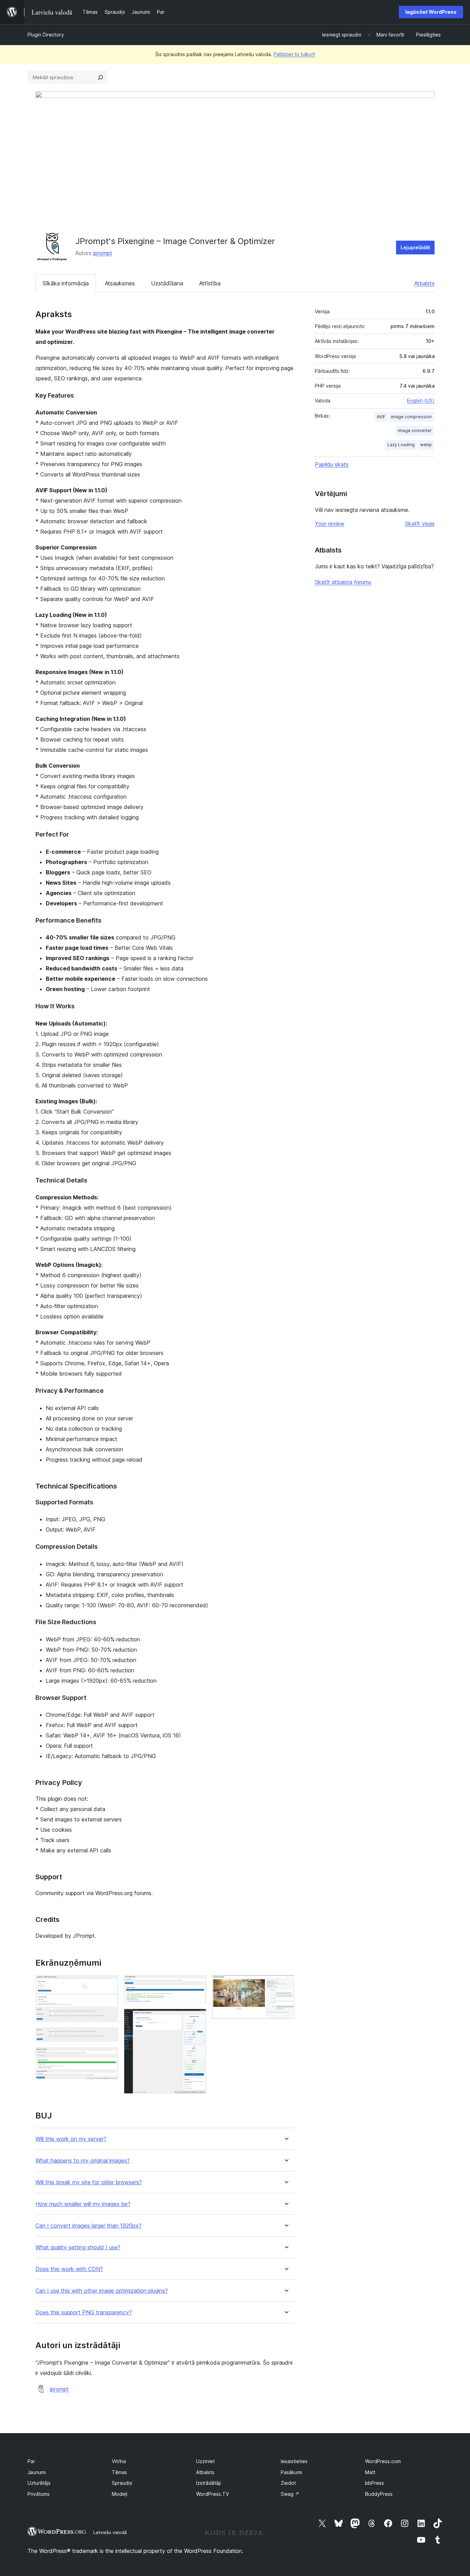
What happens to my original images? (83, 2161)
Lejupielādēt (415, 247)
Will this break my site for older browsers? (89, 2182)
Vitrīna (119, 2461)
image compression (411, 417)
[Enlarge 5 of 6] (197, 2018)
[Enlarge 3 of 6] (109, 2057)
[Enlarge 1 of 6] (109, 1984)
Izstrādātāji (209, 2483)
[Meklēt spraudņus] (100, 77)
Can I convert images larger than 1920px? (88, 2226)
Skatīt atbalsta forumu (343, 582)
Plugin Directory (46, 35)
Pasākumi (291, 2472)
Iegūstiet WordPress (431, 12)
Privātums (39, 2494)
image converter (415, 430)
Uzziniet (205, 2461)
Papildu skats (332, 464)
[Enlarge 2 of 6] (109, 2037)
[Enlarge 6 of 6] (286, 1984)
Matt (370, 2472)
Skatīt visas (420, 524)
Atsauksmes (120, 283)
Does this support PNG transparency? (84, 2312)
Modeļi (120, 2494)
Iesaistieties (294, 2461)
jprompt (103, 253)
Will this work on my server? (71, 2139)
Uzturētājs (39, 2483)
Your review (330, 524)
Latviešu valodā (110, 2532)
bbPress (375, 2483)
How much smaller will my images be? (83, 2204)
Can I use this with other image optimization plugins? (102, 2291)
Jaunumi (37, 2472)
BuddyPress (379, 2494)
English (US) (421, 401)
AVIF (381, 417)
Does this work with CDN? (69, 2269)
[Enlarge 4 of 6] (197, 1984)
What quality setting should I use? (78, 2247)
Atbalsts (424, 283)
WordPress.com (383, 2461)
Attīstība (210, 283)
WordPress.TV (212, 2494)
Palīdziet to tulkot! (294, 54)
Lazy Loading (401, 445)
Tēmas (119, 2472)
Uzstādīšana (167, 283)
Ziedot (288, 2483)
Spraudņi (122, 2483)
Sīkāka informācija (66, 283)
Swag (290, 2494)
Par (31, 2461)
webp (426, 445)
